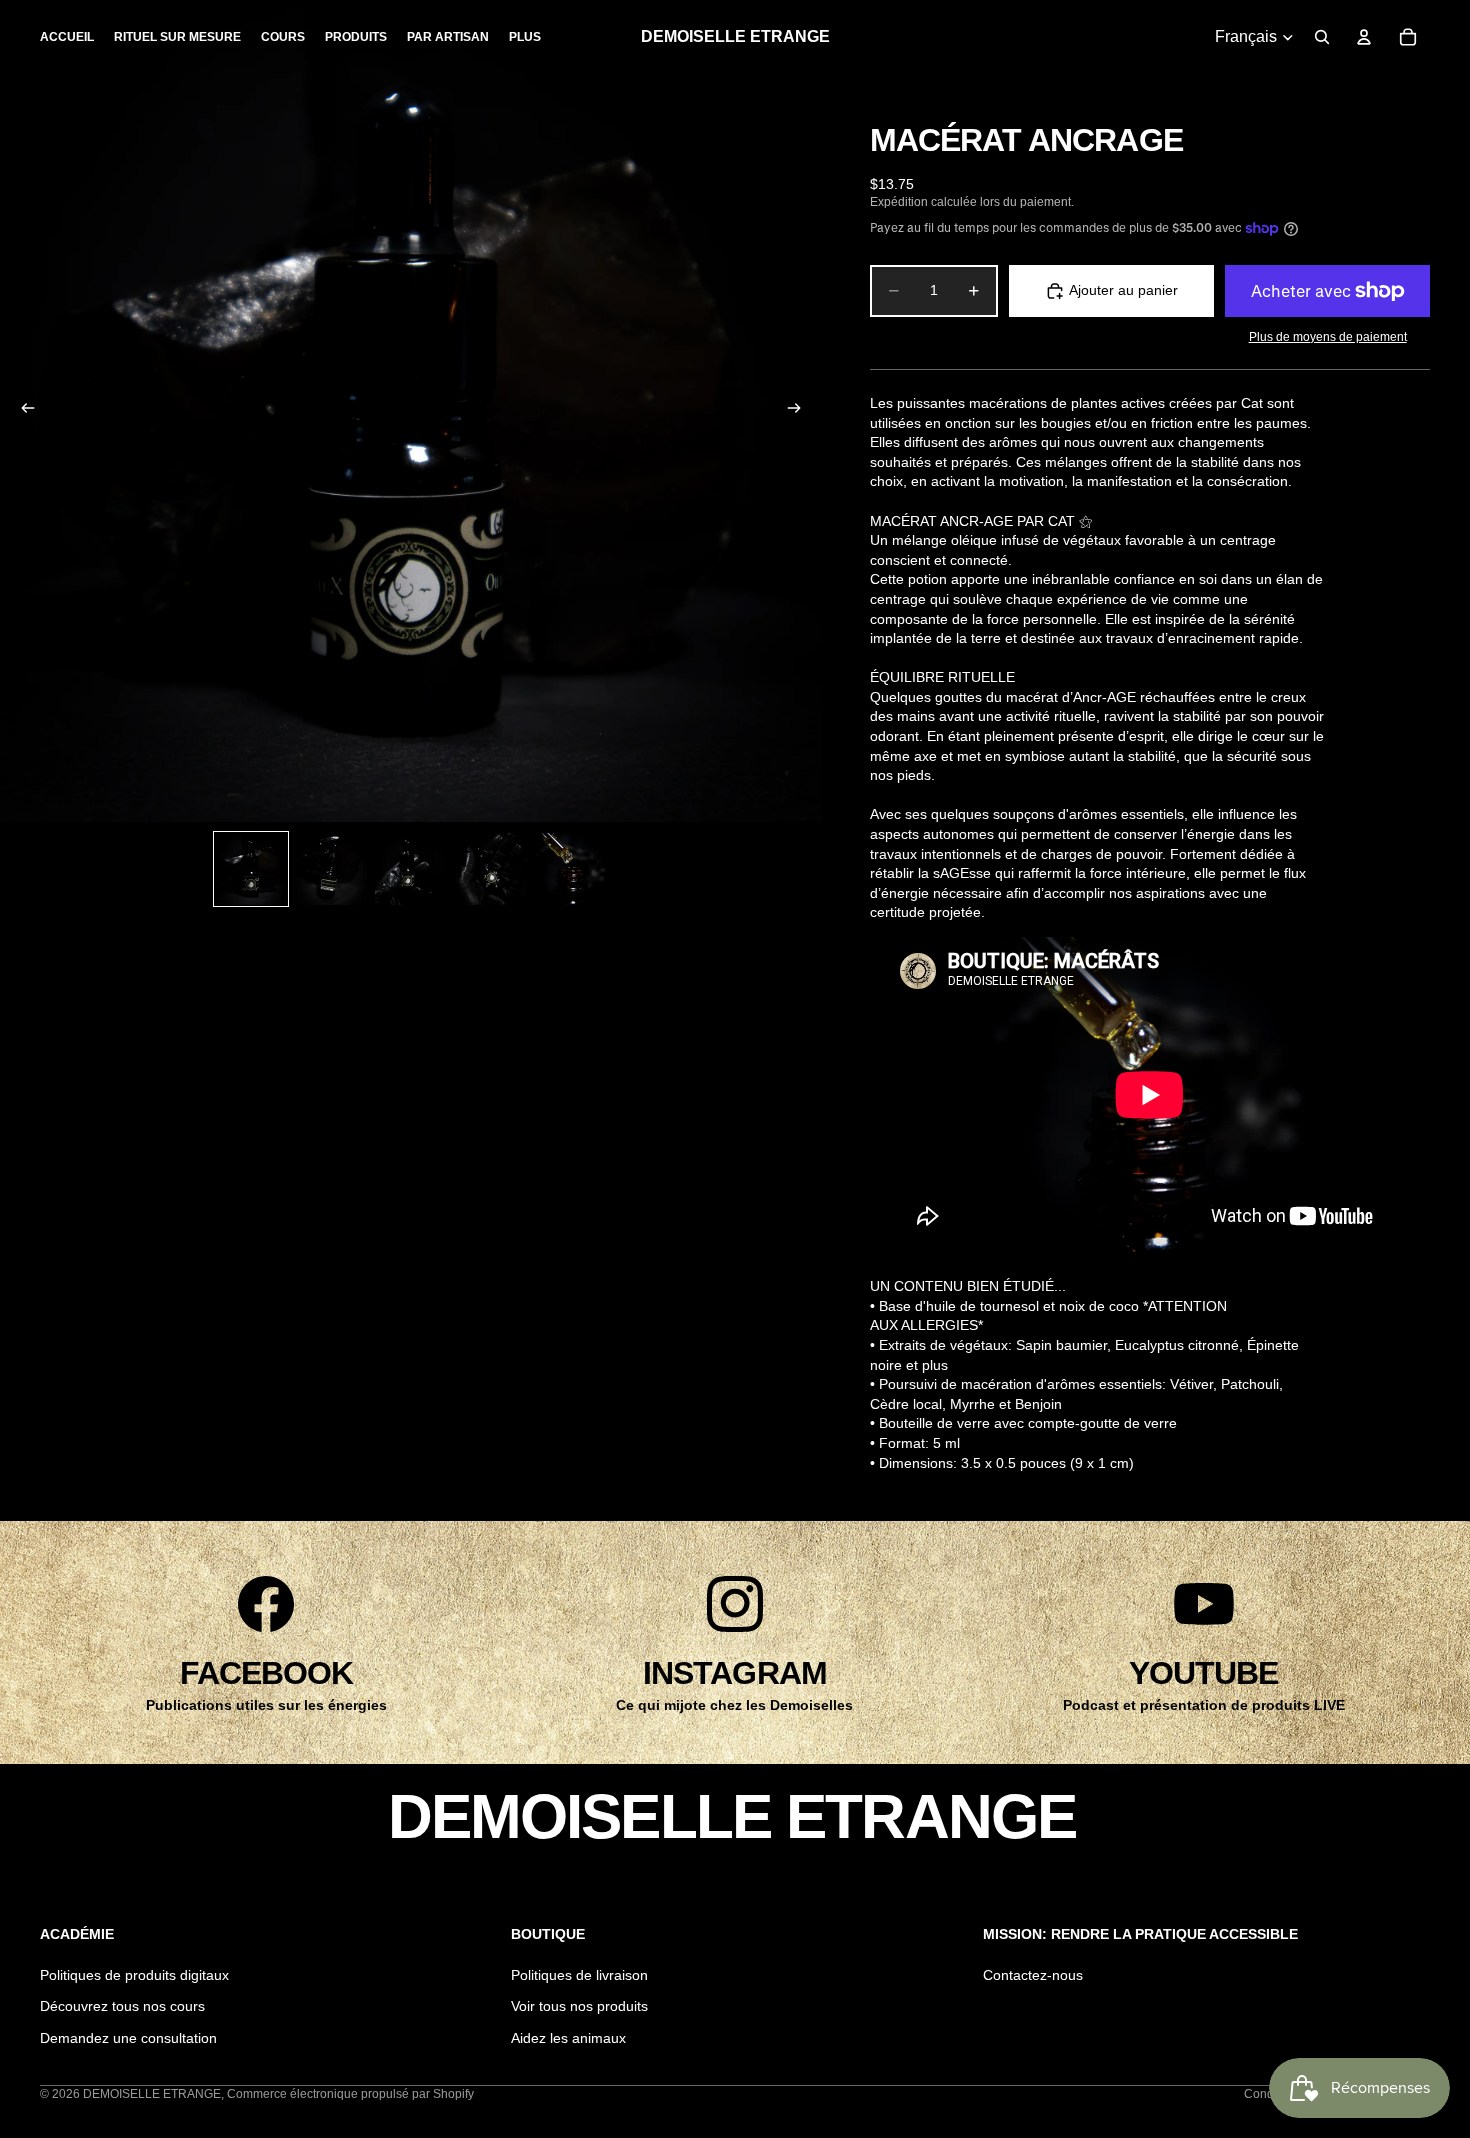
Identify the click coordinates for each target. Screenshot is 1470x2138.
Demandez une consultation (128, 2038)
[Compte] (1364, 37)
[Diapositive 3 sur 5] (411, 869)
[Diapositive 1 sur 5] (251, 869)
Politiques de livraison (579, 1975)
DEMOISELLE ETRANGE (152, 2094)
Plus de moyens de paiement (1328, 336)
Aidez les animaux (568, 2038)
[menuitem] (525, 37)
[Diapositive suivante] (800, 411)
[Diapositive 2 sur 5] (331, 869)
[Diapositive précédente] (22, 411)
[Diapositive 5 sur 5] (571, 869)
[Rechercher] (1322, 37)
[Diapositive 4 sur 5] (491, 869)
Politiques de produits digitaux (134, 1975)
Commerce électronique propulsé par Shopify (350, 2094)
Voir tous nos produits (579, 2006)
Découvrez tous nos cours (122, 2006)
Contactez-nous (1033, 1975)
